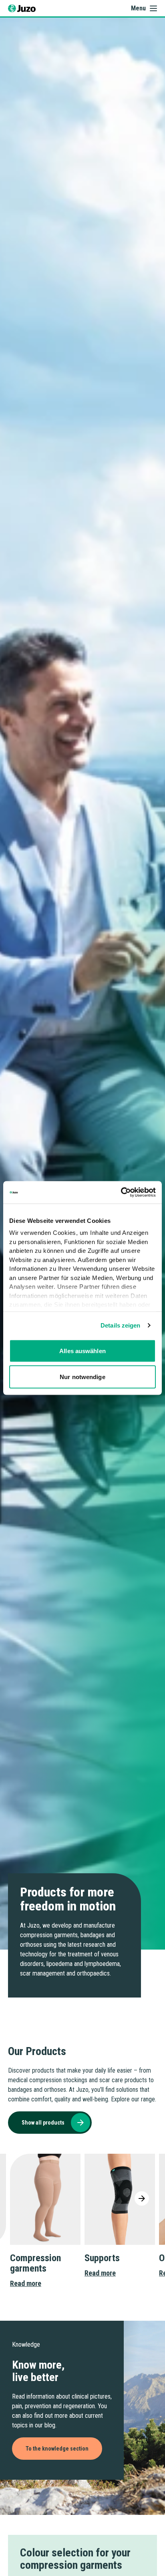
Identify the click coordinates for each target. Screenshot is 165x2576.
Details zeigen (120, 1325)
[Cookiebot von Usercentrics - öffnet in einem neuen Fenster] (121, 1193)
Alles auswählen (82, 1351)
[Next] (142, 2198)
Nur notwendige (82, 1377)
